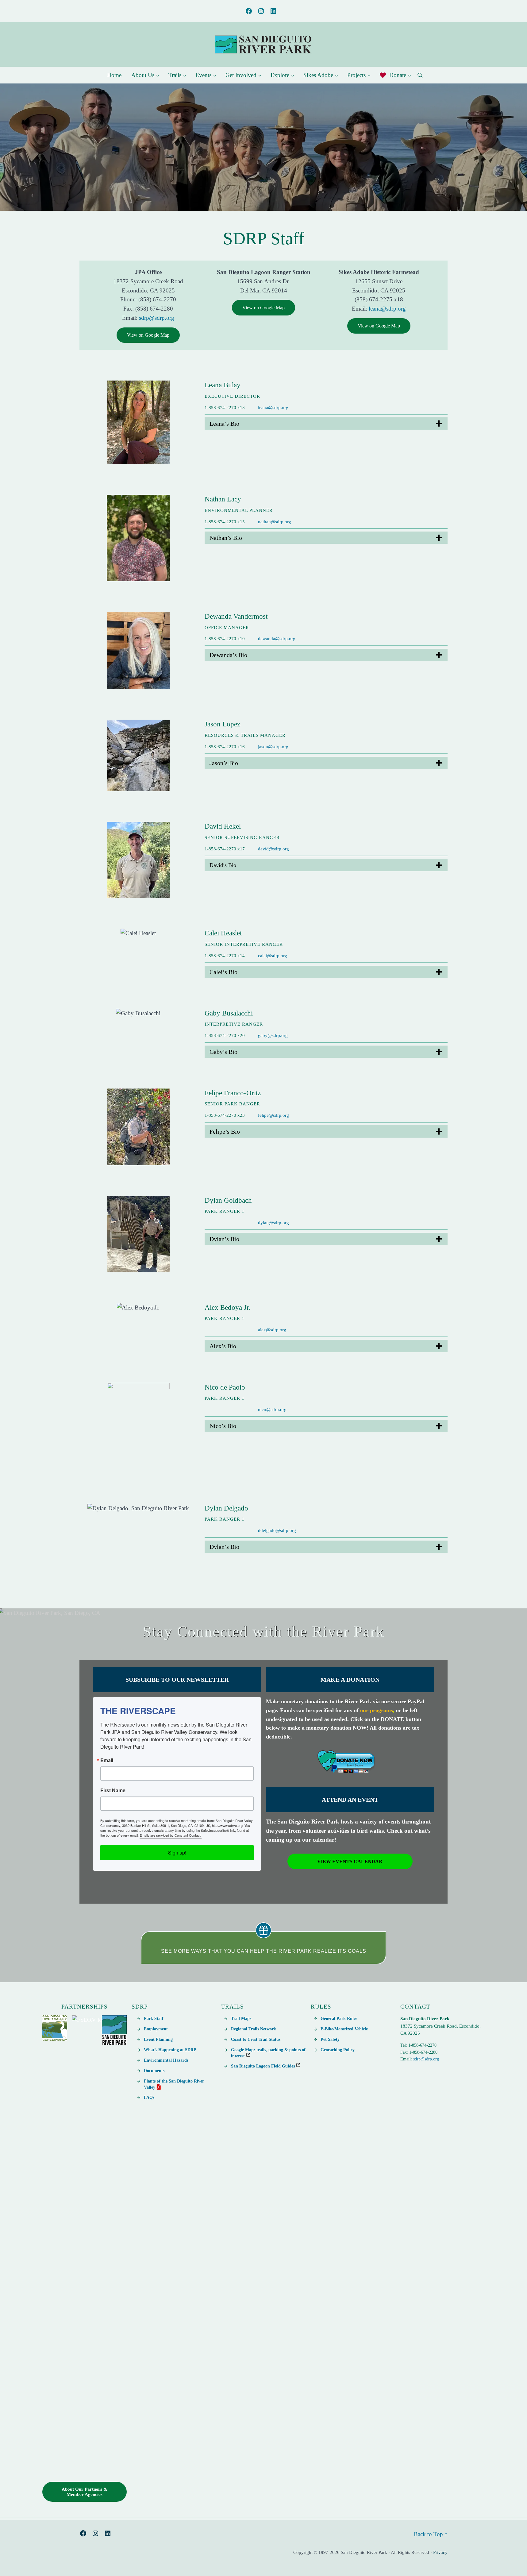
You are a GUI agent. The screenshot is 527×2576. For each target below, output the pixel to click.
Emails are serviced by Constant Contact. (171, 1835)
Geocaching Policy (338, 2050)
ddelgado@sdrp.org (277, 1530)
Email (107, 1760)
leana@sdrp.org (387, 309)
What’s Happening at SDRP (170, 2050)
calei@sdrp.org (273, 956)
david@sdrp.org (273, 849)
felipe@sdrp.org (273, 1115)
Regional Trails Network (254, 2029)
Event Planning (158, 2039)
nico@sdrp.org (272, 1410)
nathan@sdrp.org (275, 522)
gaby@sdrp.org (273, 1035)
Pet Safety (330, 2039)
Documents (154, 2071)
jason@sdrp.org (273, 747)
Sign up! (177, 1853)
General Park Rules (339, 2018)
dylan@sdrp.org (273, 1223)
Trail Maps (241, 2018)
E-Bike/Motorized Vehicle (344, 2029)
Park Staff (154, 2018)
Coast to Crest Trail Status (256, 2039)
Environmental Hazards (166, 2060)
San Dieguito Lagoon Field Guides (263, 2066)
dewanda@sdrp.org (277, 639)
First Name (113, 1790)
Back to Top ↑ (431, 2534)
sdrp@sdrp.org (157, 318)
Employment (156, 2029)
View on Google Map (148, 335)
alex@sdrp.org (272, 1330)
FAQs (149, 2097)
